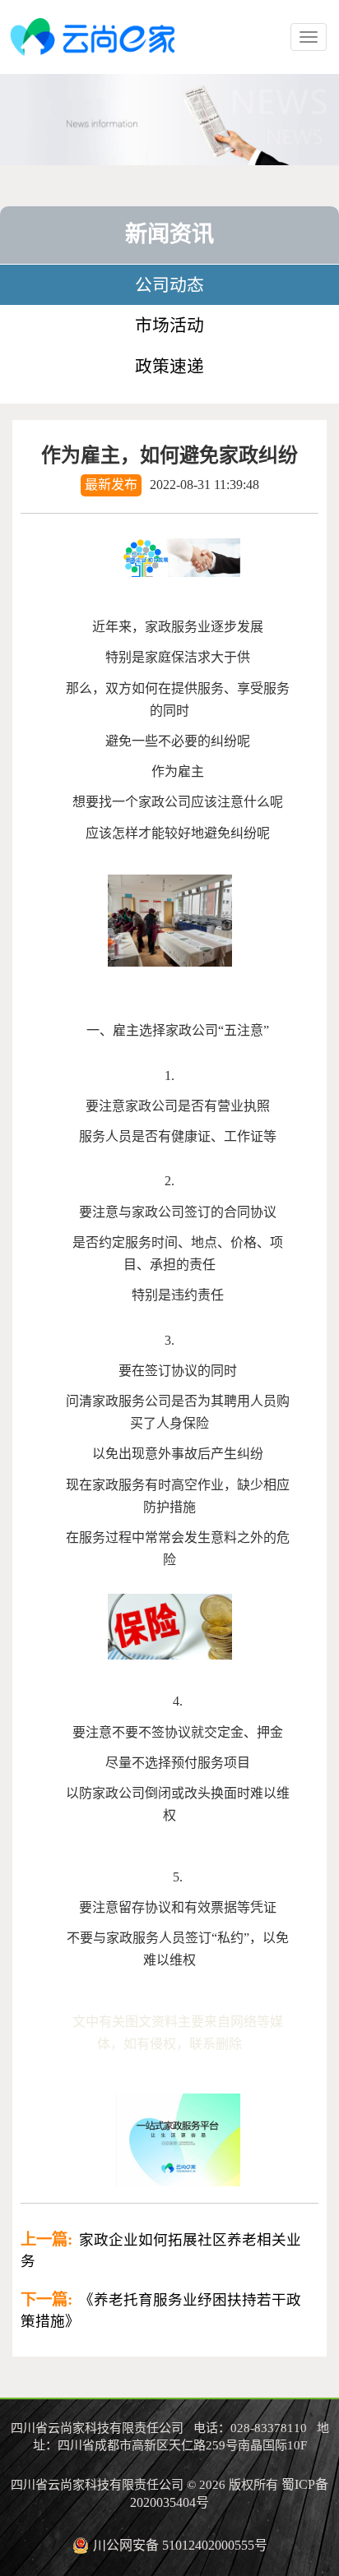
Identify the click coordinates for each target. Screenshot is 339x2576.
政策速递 (169, 366)
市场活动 (169, 325)
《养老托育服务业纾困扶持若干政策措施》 (161, 2310)
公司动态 (169, 285)
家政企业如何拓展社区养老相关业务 (161, 2250)
